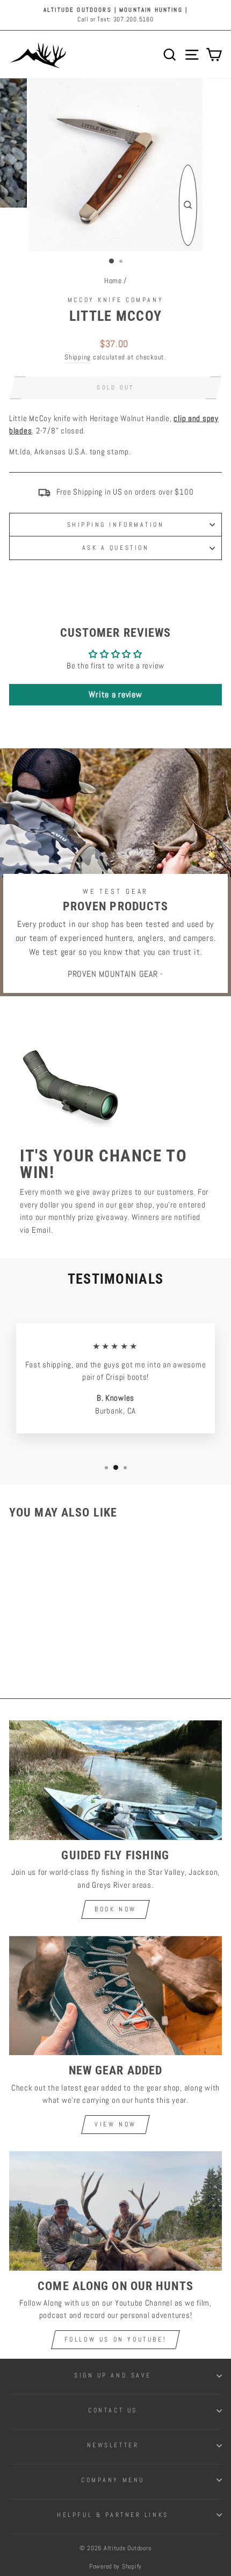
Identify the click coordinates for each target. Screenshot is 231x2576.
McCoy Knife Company (115, 300)
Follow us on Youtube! (116, 2339)
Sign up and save (113, 2375)
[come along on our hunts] (115, 2211)
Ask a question (115, 547)
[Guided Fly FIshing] (115, 1780)
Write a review (115, 694)
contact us (113, 2410)
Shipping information (116, 524)
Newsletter (113, 2445)
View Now (115, 2124)
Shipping (78, 357)
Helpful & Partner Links (113, 2515)
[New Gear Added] (115, 1996)
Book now (115, 1909)
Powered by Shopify (115, 2566)
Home (113, 281)
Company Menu (113, 2480)
